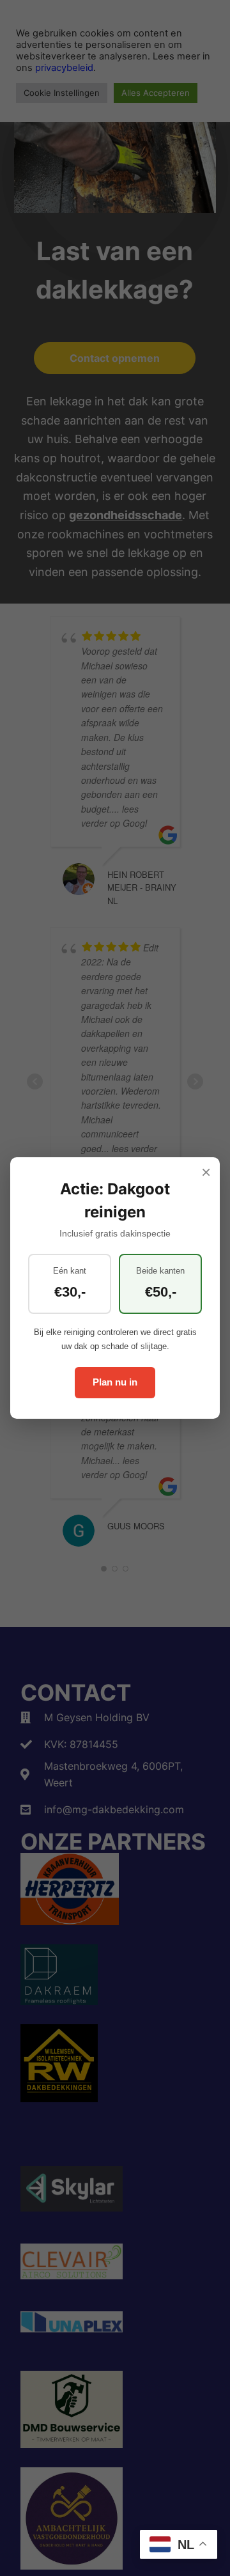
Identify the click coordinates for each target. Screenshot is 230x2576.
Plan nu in (115, 1382)
